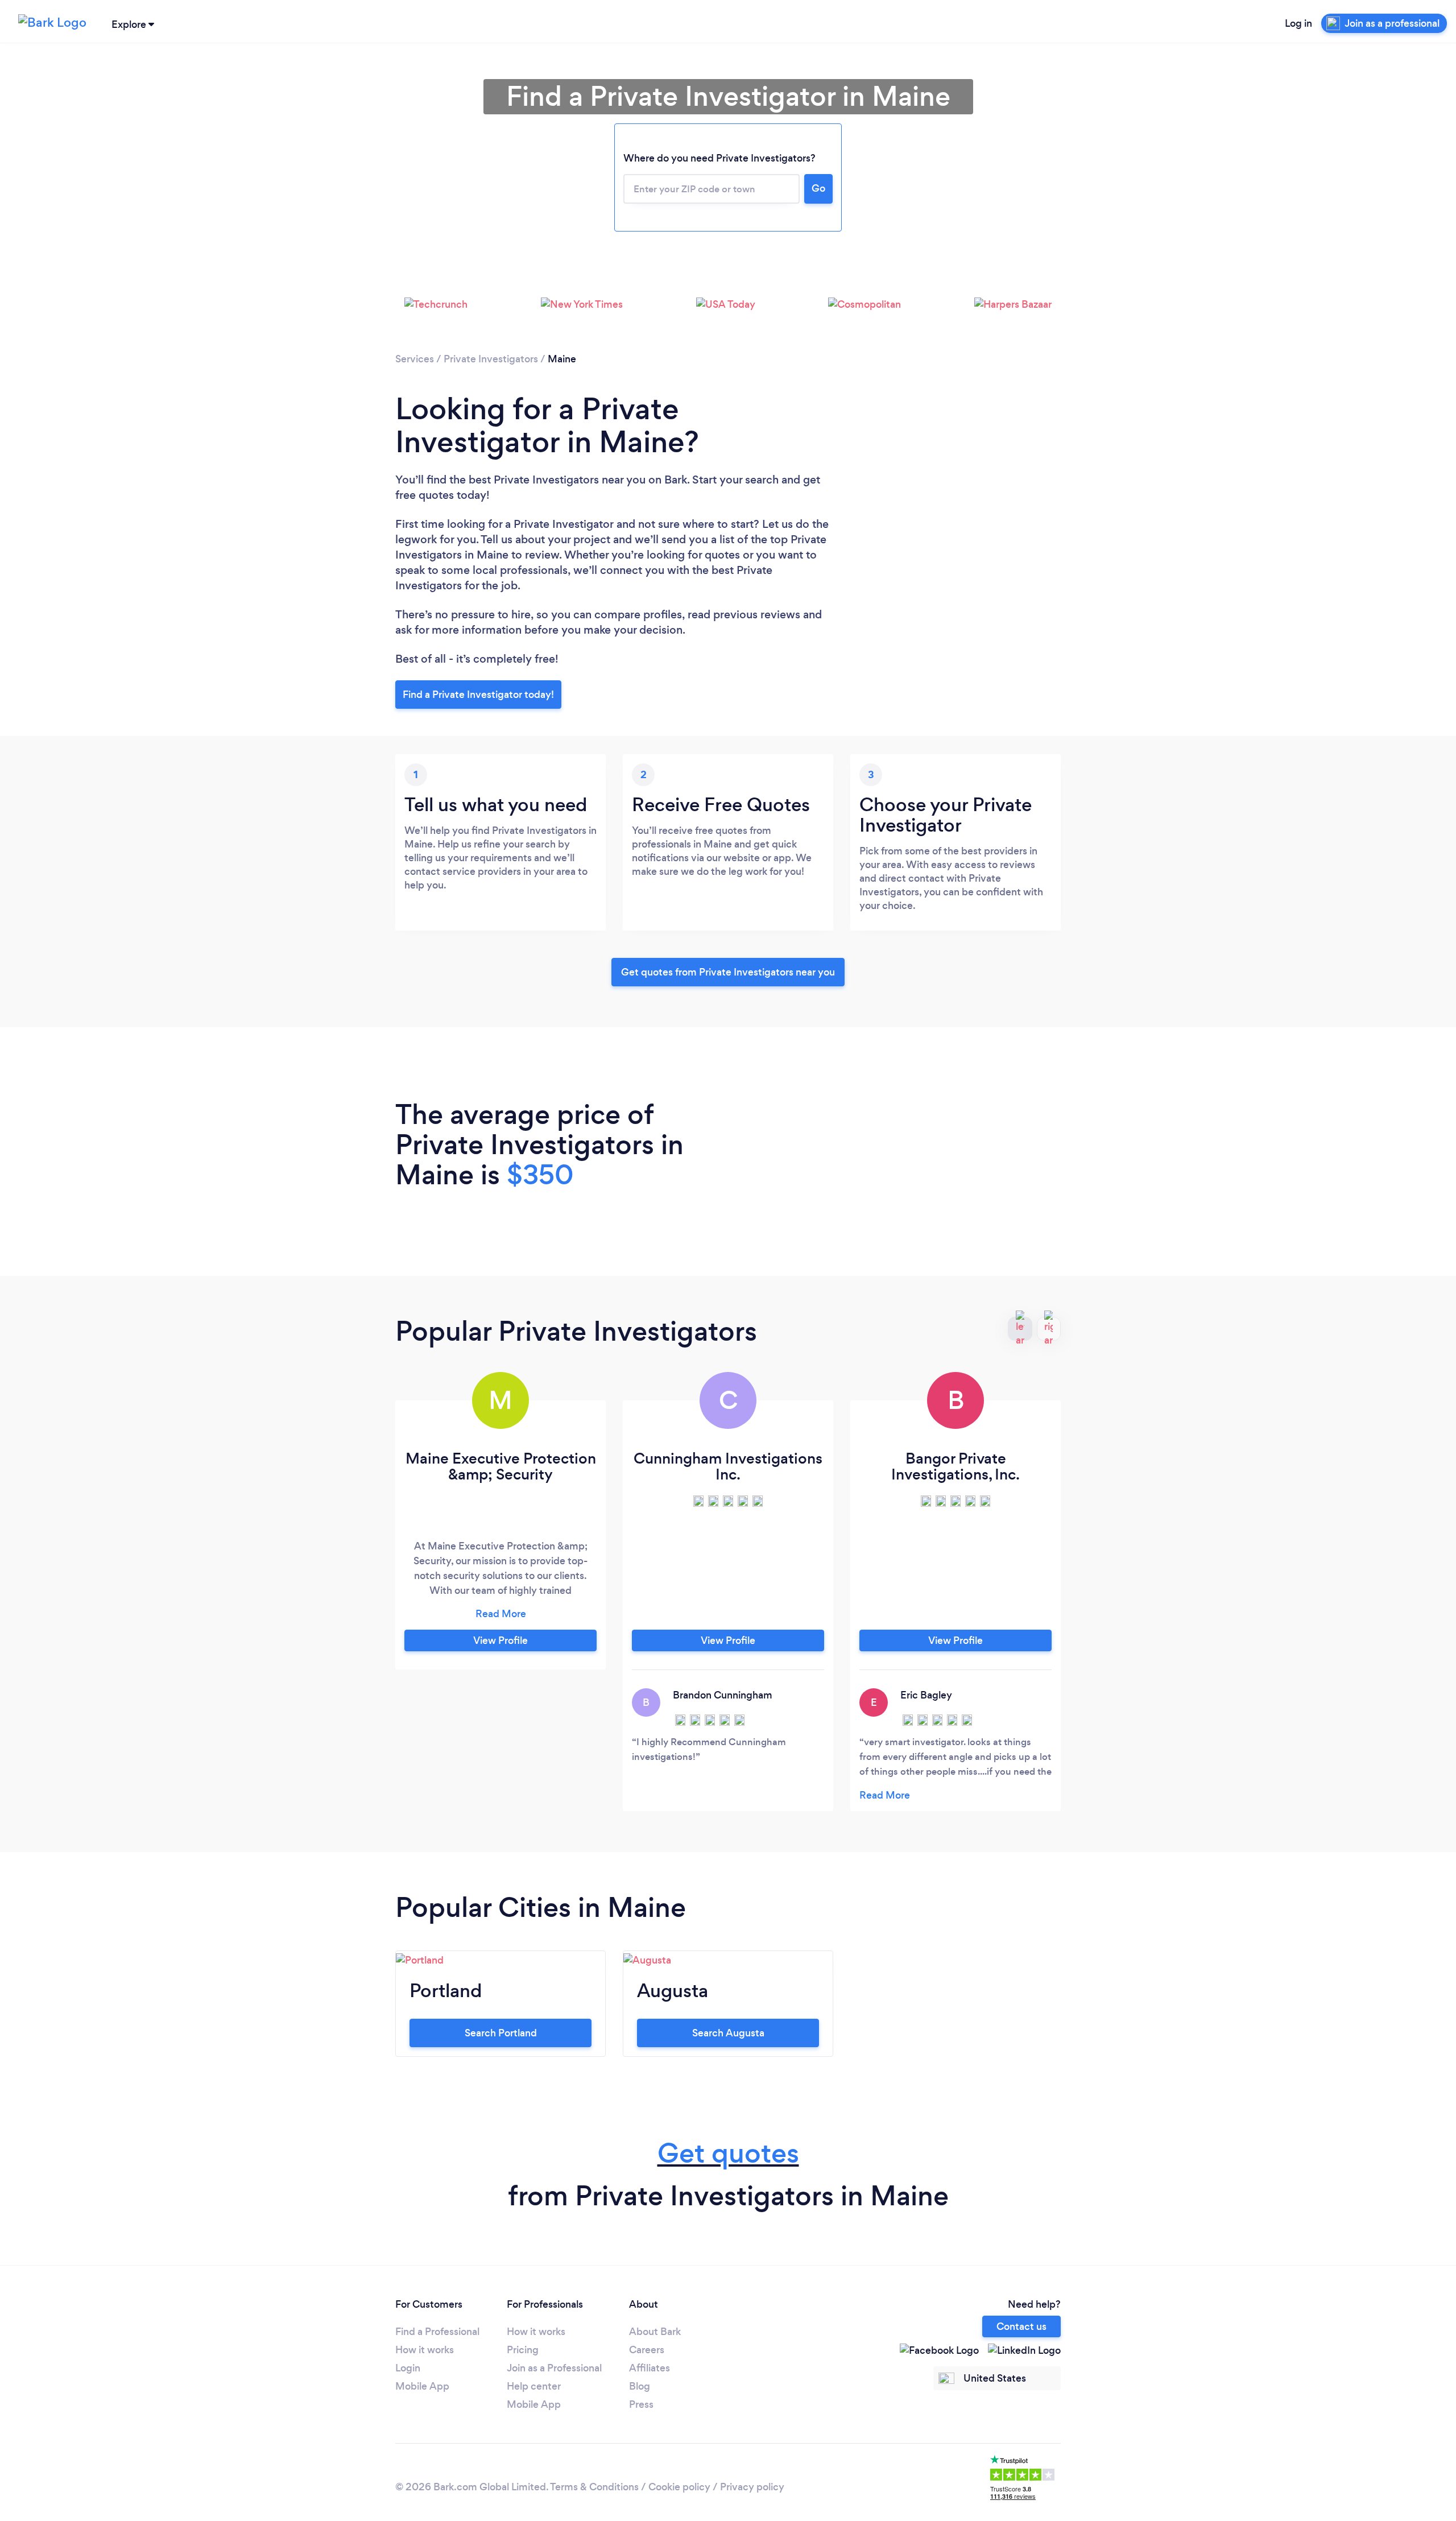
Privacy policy (752, 2487)
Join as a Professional (554, 2368)
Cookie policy (679, 2487)
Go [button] (818, 188)
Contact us (1021, 2326)
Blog (640, 2386)
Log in (1298, 23)
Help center (534, 2386)
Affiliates (650, 2368)
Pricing (523, 2350)
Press (641, 2404)
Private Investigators (491, 359)
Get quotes (728, 2153)
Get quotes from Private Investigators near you (728, 972)
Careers (647, 2350)
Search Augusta (728, 2033)
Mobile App (422, 2386)
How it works (425, 2350)
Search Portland (501, 2033)
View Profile (500, 1640)
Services (415, 359)
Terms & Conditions (594, 2487)
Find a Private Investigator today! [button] (478, 695)
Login (408, 2368)
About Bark (655, 2332)
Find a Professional (437, 2332)
